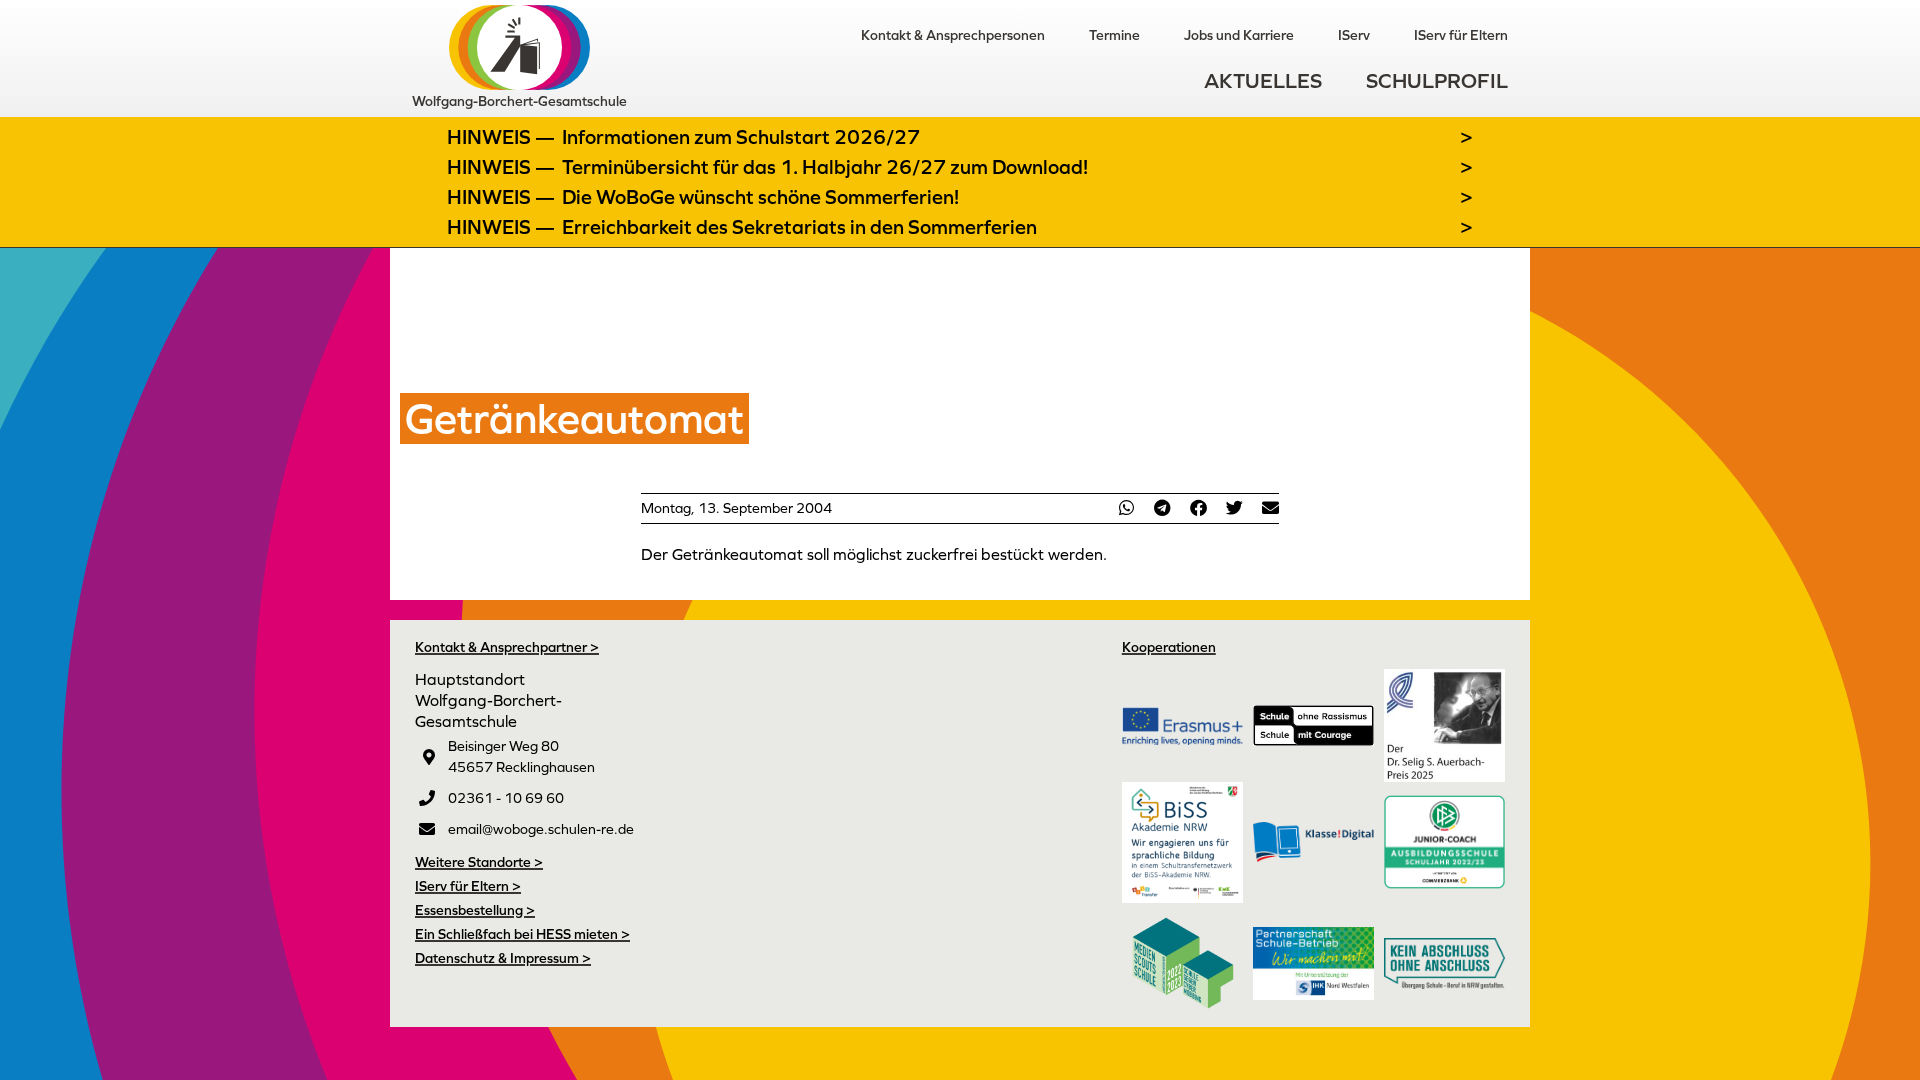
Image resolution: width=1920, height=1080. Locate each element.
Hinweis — (503, 137)
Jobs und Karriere (1239, 35)
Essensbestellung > (475, 910)
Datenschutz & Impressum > (503, 958)
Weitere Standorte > (479, 862)
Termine (1114, 35)
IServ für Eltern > (468, 886)
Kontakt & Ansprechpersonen (953, 35)
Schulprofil (1437, 80)
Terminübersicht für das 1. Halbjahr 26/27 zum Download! (825, 167)
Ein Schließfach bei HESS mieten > (522, 934)
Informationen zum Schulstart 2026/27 (741, 137)
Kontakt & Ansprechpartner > (507, 647)
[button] (1126, 507)
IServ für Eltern (1461, 35)
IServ (1354, 35)
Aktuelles (1263, 80)
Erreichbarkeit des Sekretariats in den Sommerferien (799, 227)
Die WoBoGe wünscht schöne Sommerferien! (760, 197)
